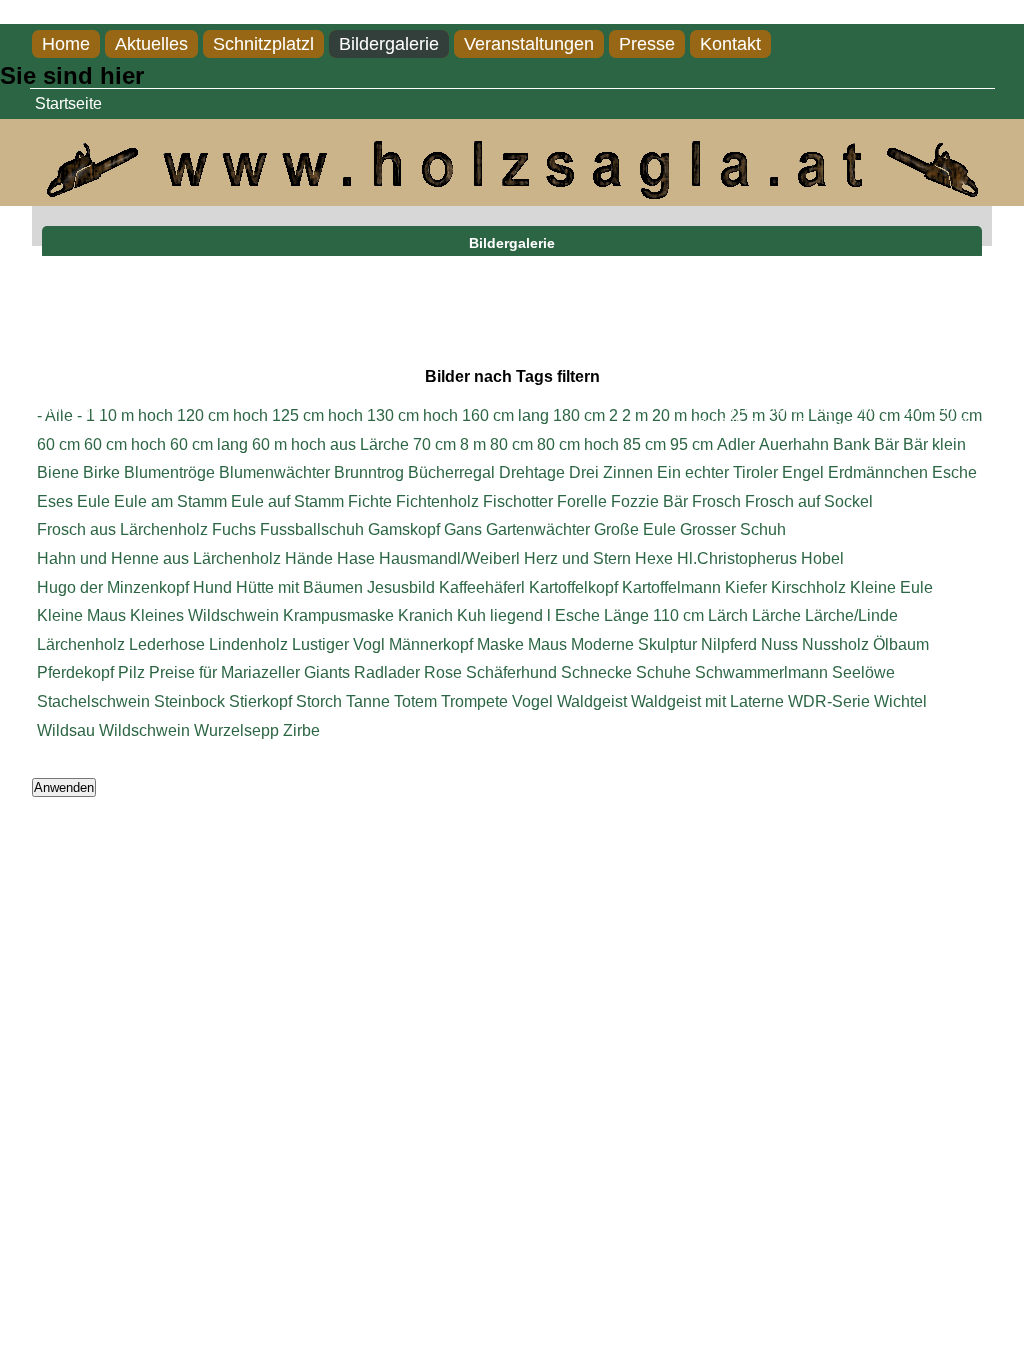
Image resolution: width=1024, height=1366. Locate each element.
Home (66, 44)
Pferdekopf (75, 672)
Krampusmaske (338, 615)
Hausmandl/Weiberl (449, 558)
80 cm (511, 444)
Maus (547, 644)
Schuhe (663, 672)
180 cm (579, 415)
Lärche (776, 615)
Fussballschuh (312, 529)
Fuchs (234, 529)
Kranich (425, 615)
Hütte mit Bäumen (299, 587)
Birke (101, 472)
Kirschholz (808, 587)
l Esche (573, 615)
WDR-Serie (829, 701)
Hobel (822, 558)
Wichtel (900, 701)
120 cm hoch (222, 415)
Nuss (779, 644)
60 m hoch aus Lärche (330, 444)
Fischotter (518, 501)
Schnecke (596, 672)
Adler (736, 444)
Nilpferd (729, 644)
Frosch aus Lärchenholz (122, 529)
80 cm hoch (578, 444)
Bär (886, 444)
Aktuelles (151, 44)
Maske (500, 644)
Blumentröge (169, 472)
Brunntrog (369, 472)
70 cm (434, 444)
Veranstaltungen (529, 44)
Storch (319, 701)
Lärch (728, 615)
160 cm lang (505, 415)
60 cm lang (209, 444)
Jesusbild (401, 587)
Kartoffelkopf (573, 587)
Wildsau (66, 730)
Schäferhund (511, 672)
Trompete (474, 701)
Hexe (654, 558)
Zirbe (301, 730)
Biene (58, 472)
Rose (443, 672)
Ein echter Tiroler (717, 472)
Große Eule (635, 529)
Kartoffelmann (671, 587)
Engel (803, 472)
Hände (309, 558)
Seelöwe (863, 672)
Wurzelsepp (236, 730)
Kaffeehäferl (482, 587)
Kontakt (730, 44)
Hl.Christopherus (737, 558)
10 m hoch (136, 415)
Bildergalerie (389, 44)
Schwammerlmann (761, 672)
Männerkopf (431, 644)
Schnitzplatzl (263, 44)
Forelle (582, 501)
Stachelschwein (93, 701)
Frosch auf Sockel (809, 501)
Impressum (67, 407)
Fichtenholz (437, 501)
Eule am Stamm (170, 501)
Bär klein (934, 444)
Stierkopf (260, 701)
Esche (954, 472)
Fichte (370, 501)
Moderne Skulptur (634, 644)
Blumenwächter (274, 472)
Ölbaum (901, 644)
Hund (212, 587)
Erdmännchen (878, 472)
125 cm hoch (317, 415)
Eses (55, 501)
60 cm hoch (125, 444)
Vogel (532, 701)
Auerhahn (794, 444)
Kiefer (746, 587)
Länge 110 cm (654, 615)
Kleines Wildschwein (204, 615)
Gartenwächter (538, 529)
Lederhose (167, 644)
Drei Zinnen (611, 472)
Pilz (131, 672)
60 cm (58, 444)
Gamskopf (404, 529)
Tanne (368, 701)
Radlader (387, 672)
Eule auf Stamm (287, 501)
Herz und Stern (577, 558)
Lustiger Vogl (338, 644)
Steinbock (189, 701)
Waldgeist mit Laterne (707, 701)
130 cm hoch (412, 415)
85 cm (644, 444)
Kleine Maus (81, 615)
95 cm (691, 444)
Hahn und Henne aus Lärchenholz (159, 558)
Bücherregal (451, 472)
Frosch (716, 501)
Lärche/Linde (851, 615)
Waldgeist (592, 701)
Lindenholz (248, 644)
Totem (415, 701)
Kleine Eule (891, 587)
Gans (463, 529)
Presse (647, 44)
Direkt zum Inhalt (59, 11)
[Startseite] (512, 193)
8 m (473, 444)
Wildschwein (144, 730)
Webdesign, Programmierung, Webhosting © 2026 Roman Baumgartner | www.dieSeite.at (844, 415)
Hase (356, 558)
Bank (851, 444)
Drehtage (532, 472)
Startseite (68, 103)
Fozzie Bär (649, 501)
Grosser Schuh (733, 529)
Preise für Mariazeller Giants (249, 672)
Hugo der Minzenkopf (113, 587)
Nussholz (835, 644)
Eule (93, 501)
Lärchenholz (81, 644)
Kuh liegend (500, 615)
